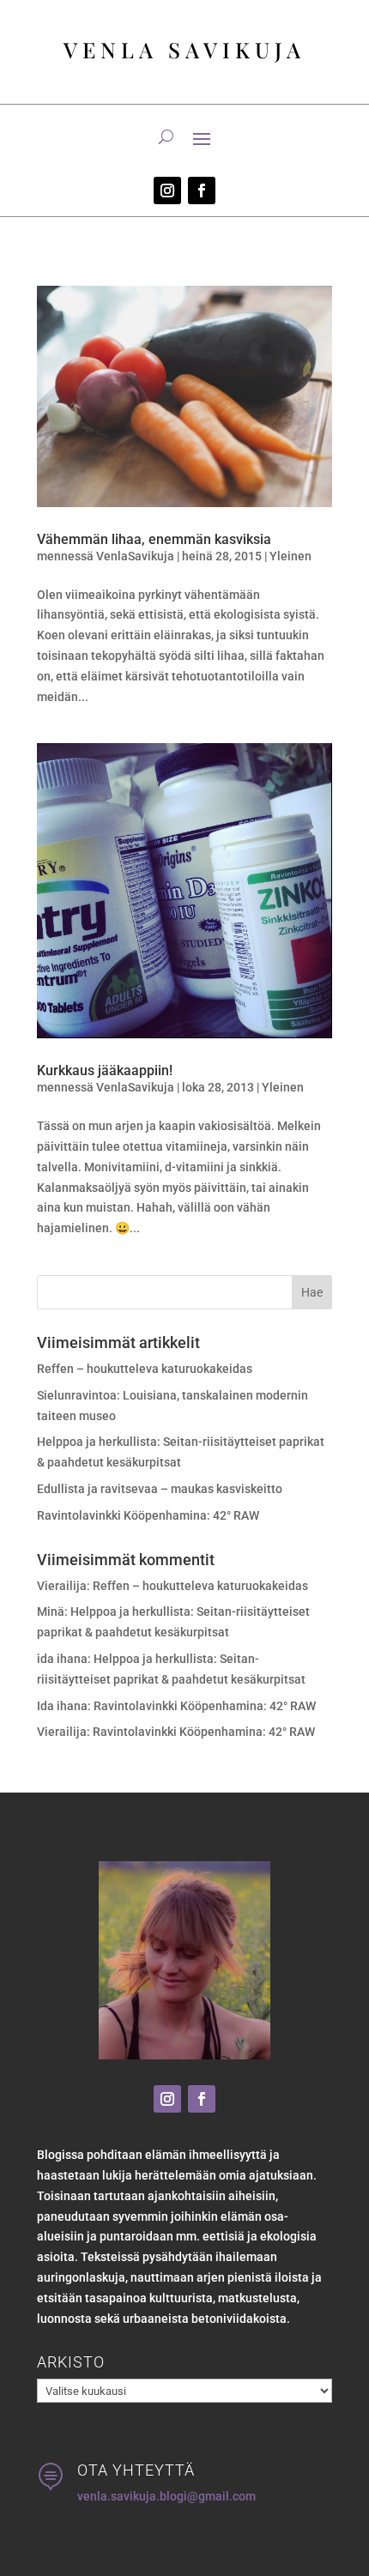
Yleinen (290, 556)
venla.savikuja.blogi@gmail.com (166, 2496)
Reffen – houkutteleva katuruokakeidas (145, 1369)
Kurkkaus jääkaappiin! (105, 1070)
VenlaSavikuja (135, 556)
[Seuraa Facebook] (202, 190)
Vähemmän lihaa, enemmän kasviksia (154, 539)
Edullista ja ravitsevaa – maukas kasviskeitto (160, 1489)
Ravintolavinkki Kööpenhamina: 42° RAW (148, 1515)
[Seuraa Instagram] (167, 190)
